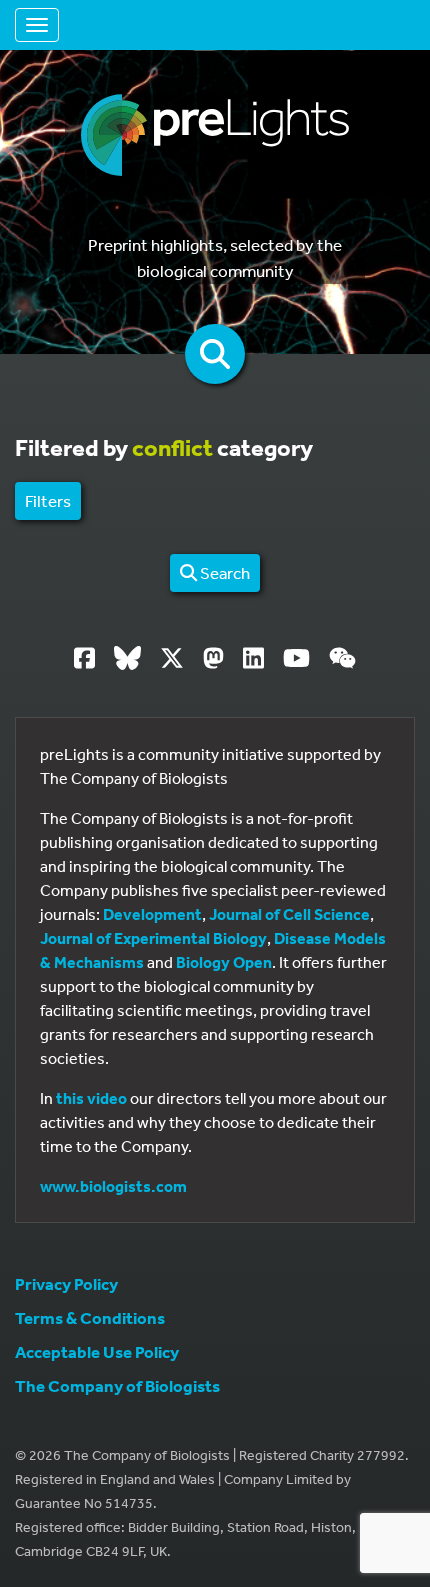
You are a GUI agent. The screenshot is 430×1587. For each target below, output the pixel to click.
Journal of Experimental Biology (153, 938)
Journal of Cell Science (289, 914)
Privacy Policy (66, 1283)
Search (223, 572)
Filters (48, 500)
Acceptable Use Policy (97, 1351)
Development (152, 914)
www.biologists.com (113, 1186)
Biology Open (224, 962)
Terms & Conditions (90, 1317)
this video (91, 1098)
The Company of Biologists (117, 1385)
